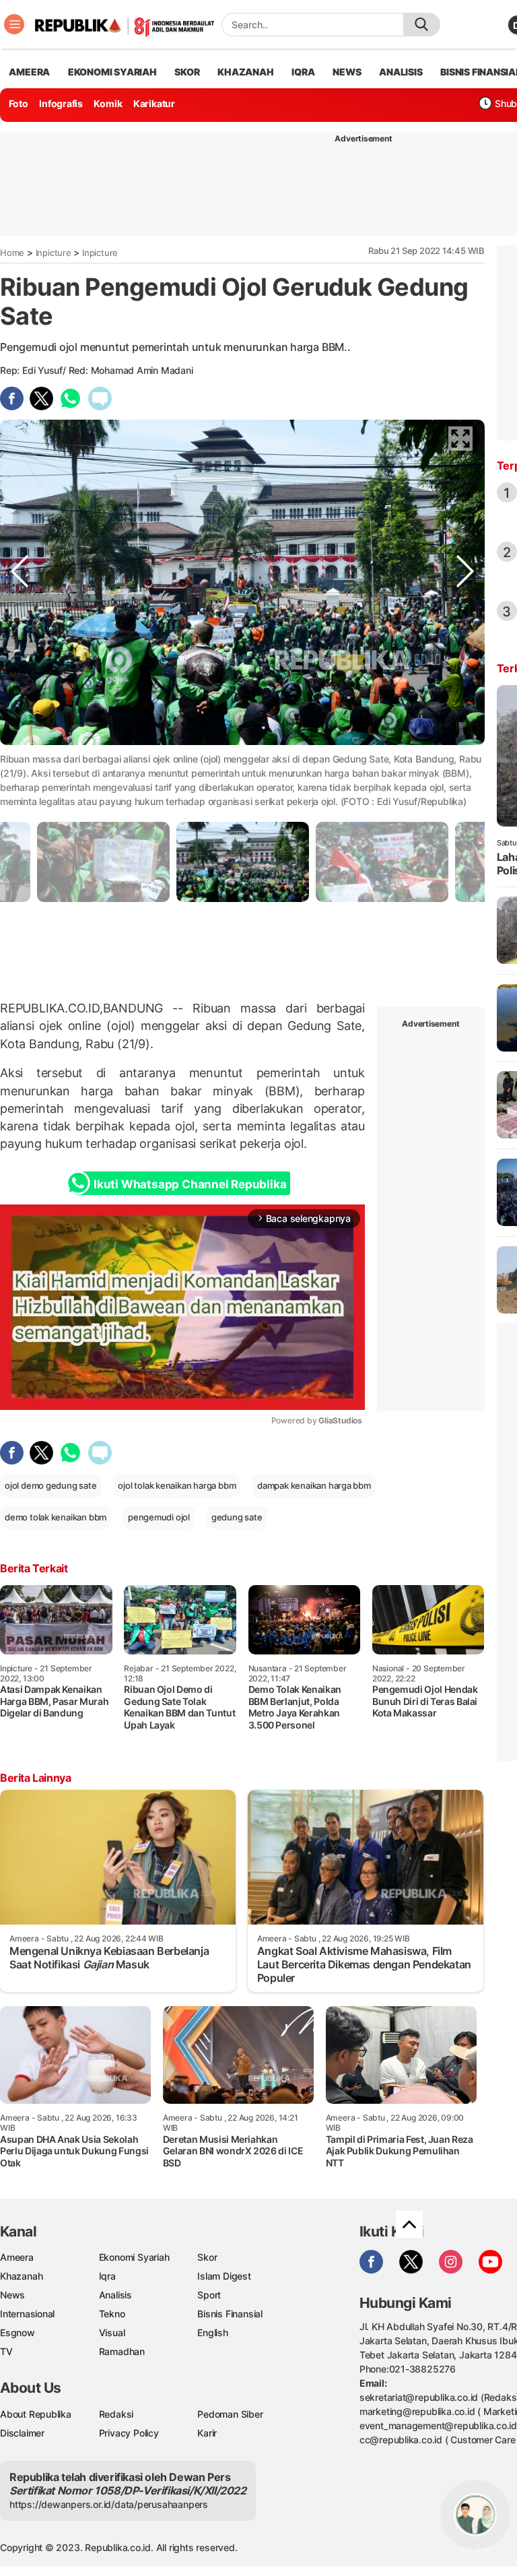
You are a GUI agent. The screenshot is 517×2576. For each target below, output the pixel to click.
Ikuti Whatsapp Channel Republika (190, 1184)
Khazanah (21, 2276)
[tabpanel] (243, 862)
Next (465, 756)
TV (6, 2351)
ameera (29, 72)
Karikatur (154, 103)
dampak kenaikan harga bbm (314, 1485)
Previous (20, 756)
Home (12, 253)
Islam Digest (224, 2276)
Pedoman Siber (230, 2414)
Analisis (115, 2295)
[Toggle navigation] (14, 24)
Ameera (17, 2257)
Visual (112, 2332)
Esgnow (18, 2332)
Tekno (112, 2314)
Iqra (107, 2276)
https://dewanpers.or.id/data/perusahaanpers (109, 2504)
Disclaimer (22, 2433)
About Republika (36, 2414)
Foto (19, 103)
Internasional (27, 2314)
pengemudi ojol (159, 1517)
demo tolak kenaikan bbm (56, 1517)
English (213, 2332)
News (12, 2295)
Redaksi (116, 2414)
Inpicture (54, 253)
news (347, 72)
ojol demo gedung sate (51, 1485)
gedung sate (237, 1517)
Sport (209, 2295)
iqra (303, 72)
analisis (401, 72)
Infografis (61, 103)
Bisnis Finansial (230, 2314)
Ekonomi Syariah (112, 72)
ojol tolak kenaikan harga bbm (177, 1485)
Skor (207, 2257)
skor (187, 72)
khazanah (245, 72)
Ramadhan (122, 2351)
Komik (108, 103)
